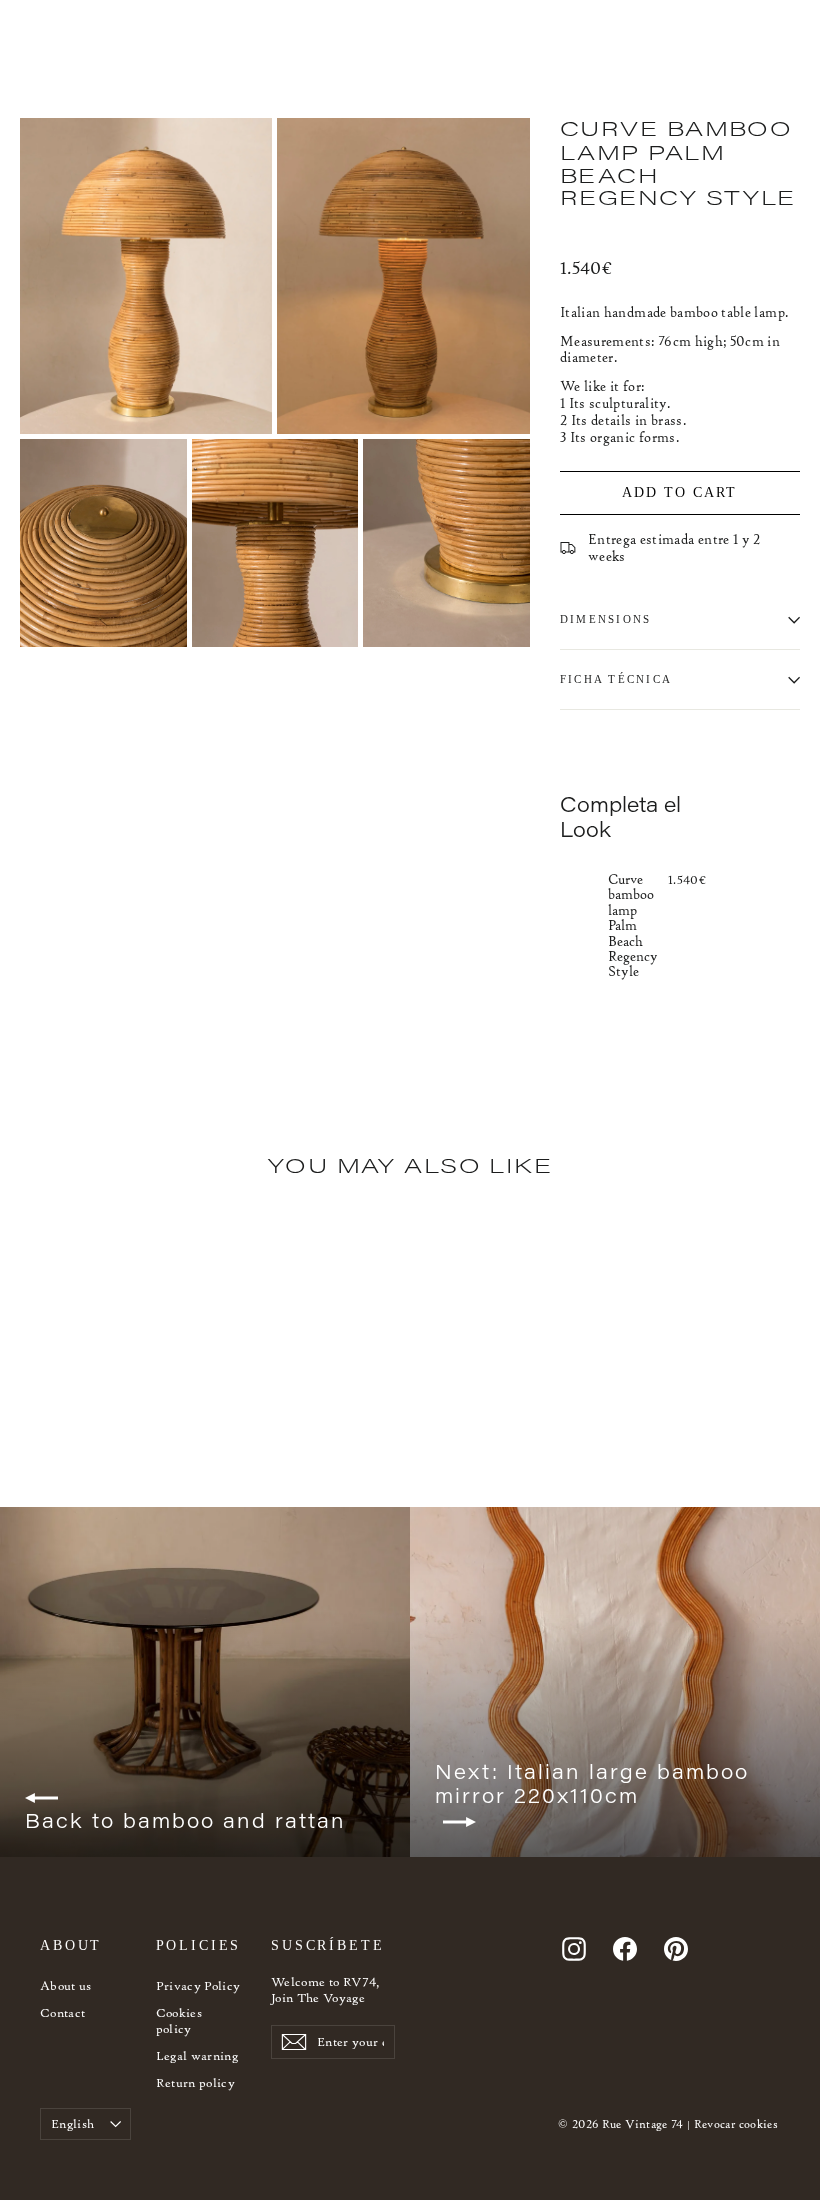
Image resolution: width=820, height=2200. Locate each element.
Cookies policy (179, 2020)
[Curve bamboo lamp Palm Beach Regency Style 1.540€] (580, 924)
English (72, 2123)
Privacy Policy (198, 1985)
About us (66, 1985)
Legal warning (197, 2055)
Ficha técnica (616, 679)
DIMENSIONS (605, 619)
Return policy (196, 2082)
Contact (62, 2012)
